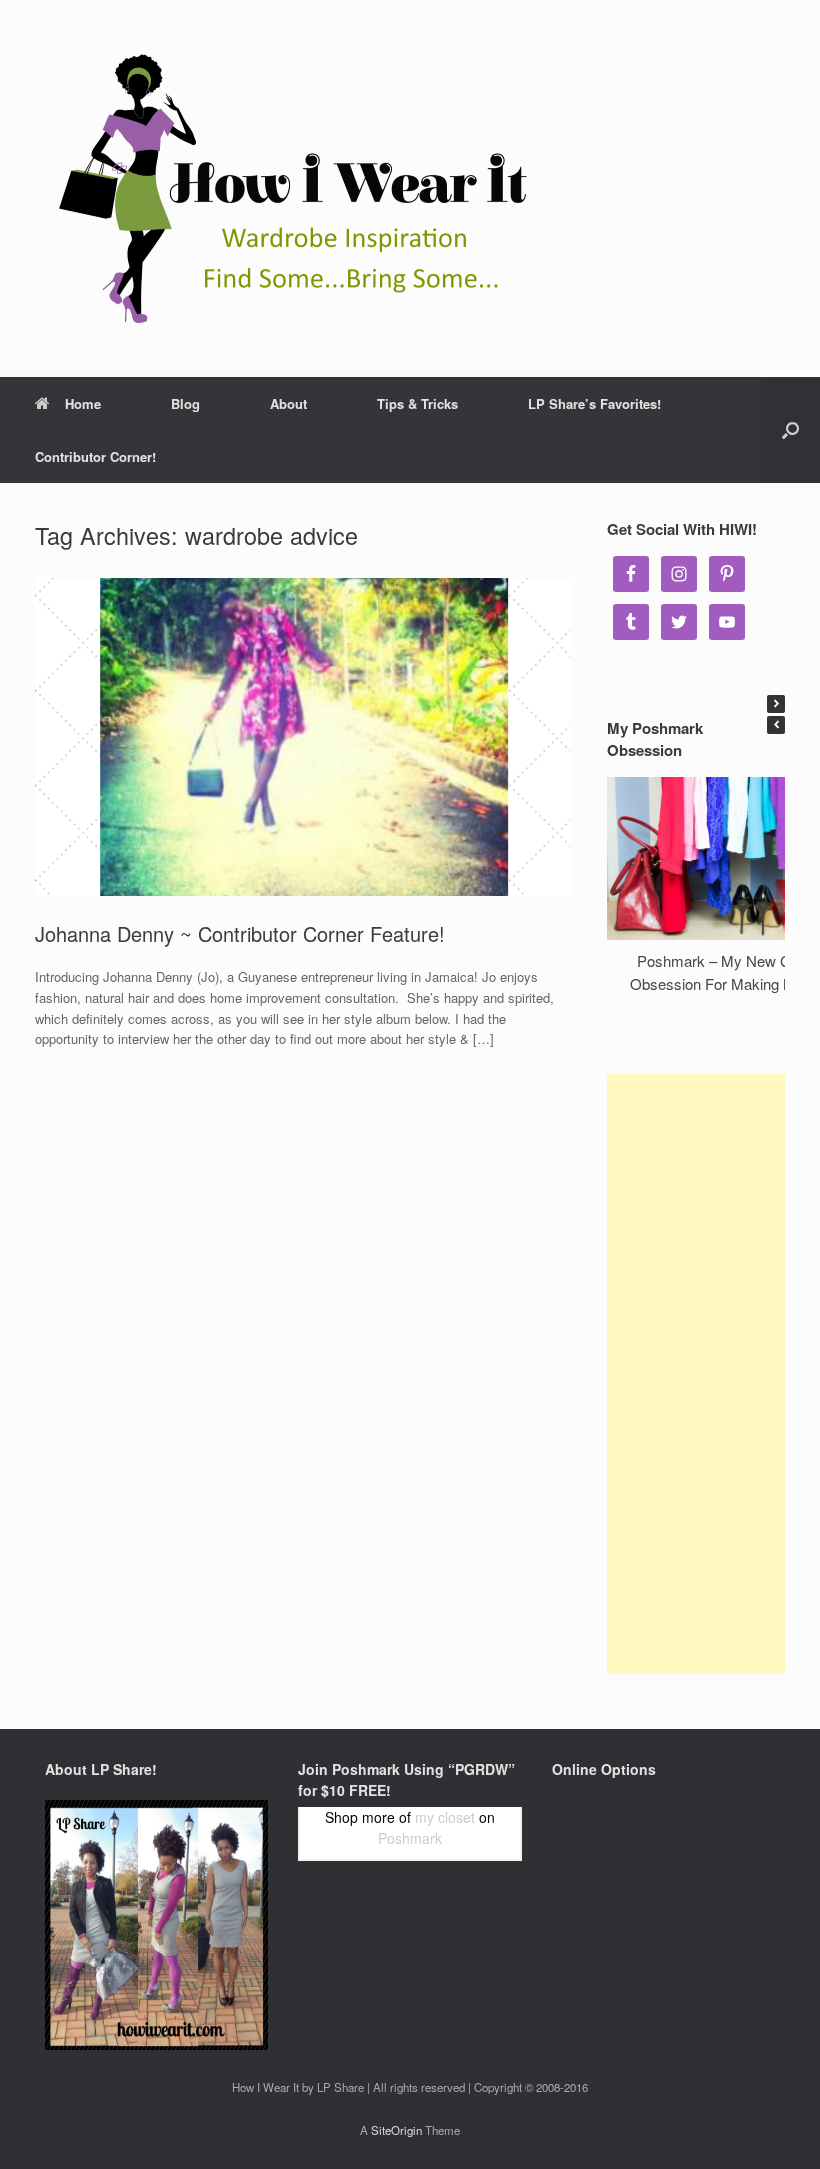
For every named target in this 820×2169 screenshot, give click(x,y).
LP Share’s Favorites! (594, 403)
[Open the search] (790, 430)
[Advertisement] (696, 1374)
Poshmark (410, 1838)
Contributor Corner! (95, 456)
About (288, 403)
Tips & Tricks (417, 403)
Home (83, 403)
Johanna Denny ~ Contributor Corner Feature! (240, 933)
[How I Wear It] (285, 188)
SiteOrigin (396, 2130)
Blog (185, 403)
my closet (445, 1817)
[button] (776, 704)
